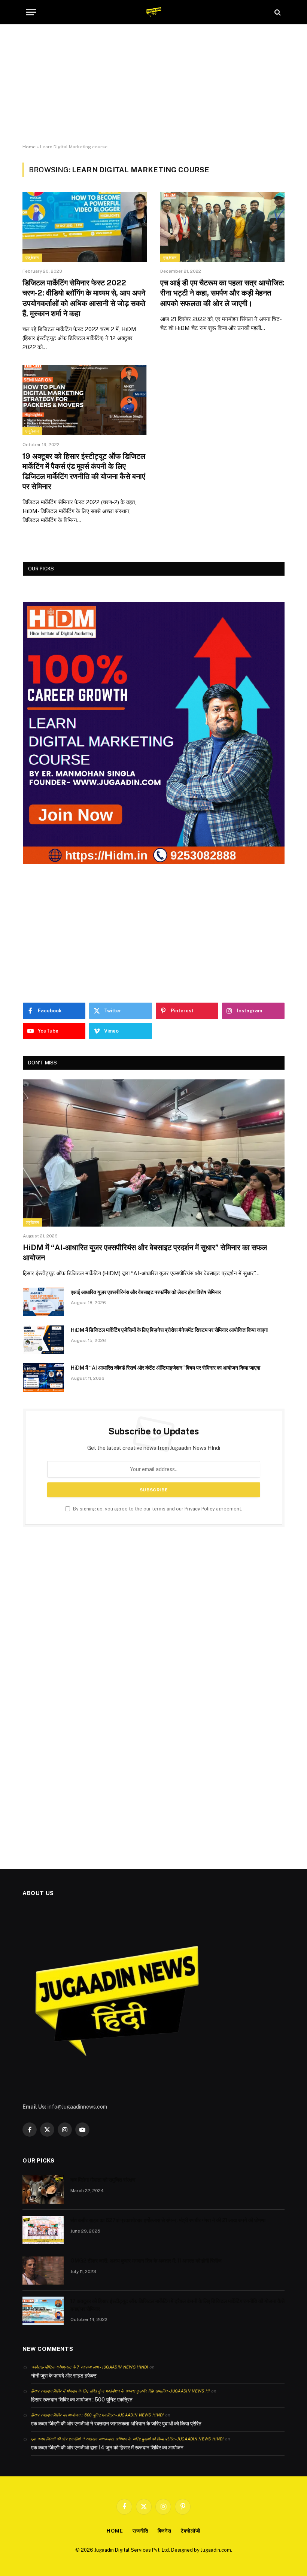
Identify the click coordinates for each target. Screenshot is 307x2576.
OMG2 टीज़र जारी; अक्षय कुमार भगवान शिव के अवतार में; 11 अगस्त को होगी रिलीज (146, 2261)
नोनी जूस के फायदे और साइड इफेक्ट (64, 2376)
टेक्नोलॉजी (191, 2531)
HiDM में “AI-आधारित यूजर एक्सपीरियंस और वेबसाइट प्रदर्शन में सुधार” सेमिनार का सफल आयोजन (145, 1253)
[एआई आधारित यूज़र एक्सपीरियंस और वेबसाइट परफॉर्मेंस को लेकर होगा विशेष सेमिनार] (43, 1302)
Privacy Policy (200, 1509)
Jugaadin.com (216, 2550)
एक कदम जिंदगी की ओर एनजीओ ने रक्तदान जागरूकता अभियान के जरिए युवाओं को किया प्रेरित (116, 2424)
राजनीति (140, 2531)
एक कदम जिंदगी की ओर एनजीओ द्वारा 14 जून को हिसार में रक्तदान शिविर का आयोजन (107, 2448)
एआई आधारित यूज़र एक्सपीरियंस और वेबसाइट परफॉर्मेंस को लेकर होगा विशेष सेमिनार (146, 1292)
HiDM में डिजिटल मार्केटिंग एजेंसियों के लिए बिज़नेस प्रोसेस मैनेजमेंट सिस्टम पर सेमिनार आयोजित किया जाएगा (169, 1330)
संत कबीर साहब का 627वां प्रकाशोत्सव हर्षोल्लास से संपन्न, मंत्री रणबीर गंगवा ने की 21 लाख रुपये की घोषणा (168, 2220)
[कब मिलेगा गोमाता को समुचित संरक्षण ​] (43, 2189)
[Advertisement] (153, 84)
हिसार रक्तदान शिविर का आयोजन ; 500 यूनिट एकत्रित (82, 2400)
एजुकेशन (32, 258)
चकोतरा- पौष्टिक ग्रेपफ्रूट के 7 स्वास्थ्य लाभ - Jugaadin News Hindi (90, 2367)
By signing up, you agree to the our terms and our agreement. (157, 1509)
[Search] (277, 12)
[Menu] (31, 12)
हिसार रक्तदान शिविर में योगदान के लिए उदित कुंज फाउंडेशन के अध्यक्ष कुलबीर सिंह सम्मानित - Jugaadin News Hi (121, 2391)
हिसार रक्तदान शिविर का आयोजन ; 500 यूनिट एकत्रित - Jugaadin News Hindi (98, 2415)
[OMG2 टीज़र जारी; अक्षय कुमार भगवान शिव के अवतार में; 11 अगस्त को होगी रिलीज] (43, 2270)
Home (29, 147)
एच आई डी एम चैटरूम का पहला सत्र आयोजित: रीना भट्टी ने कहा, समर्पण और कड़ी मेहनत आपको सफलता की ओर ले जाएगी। (222, 293)
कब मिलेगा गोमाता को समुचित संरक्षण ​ (104, 2180)
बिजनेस (165, 2531)
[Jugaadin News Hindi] (154, 12)
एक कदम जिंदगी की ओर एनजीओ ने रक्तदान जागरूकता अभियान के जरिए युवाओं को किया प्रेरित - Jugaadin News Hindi (127, 2439)
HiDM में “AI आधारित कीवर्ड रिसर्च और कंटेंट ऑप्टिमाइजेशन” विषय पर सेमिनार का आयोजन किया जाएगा (165, 1368)
